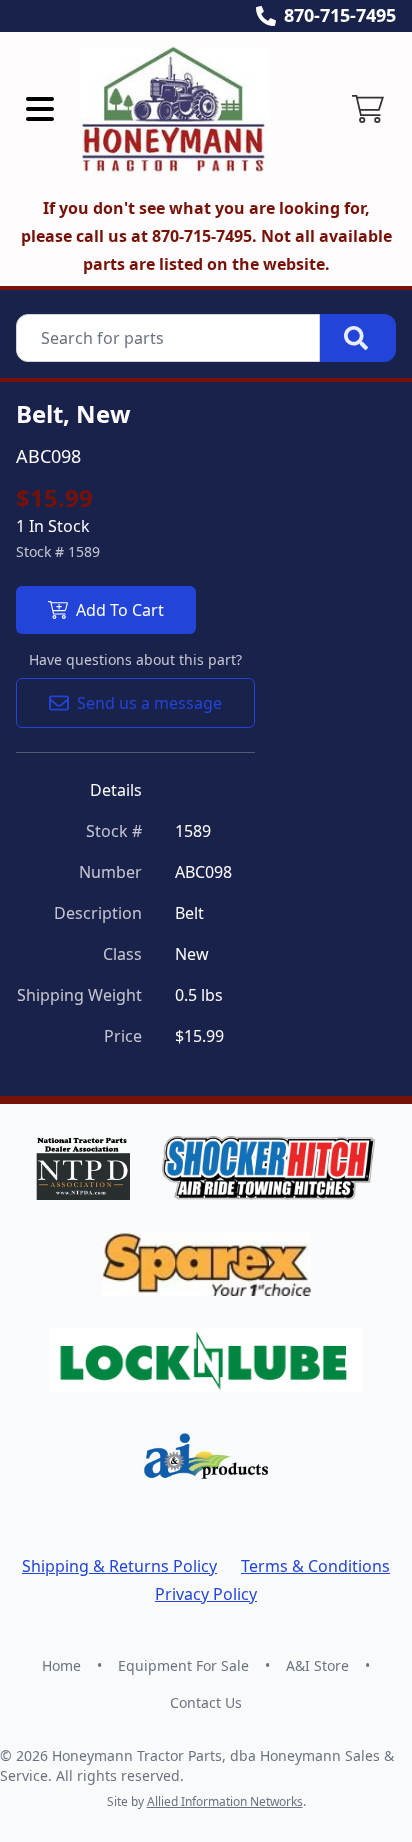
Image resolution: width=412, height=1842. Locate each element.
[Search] (358, 338)
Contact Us (206, 1702)
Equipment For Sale (183, 1665)
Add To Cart (120, 610)
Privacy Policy (206, 1594)
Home (61, 1665)
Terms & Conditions (315, 1566)
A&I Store (317, 1665)
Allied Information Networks (225, 1801)
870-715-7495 (340, 15)
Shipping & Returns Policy (119, 1566)
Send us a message (149, 703)
